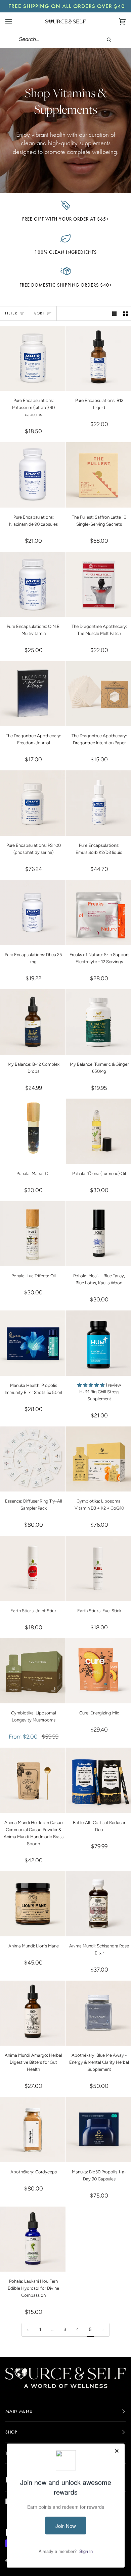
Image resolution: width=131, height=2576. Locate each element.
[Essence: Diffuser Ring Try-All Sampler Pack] (33, 1459)
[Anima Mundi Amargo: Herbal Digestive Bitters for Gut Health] (33, 2013)
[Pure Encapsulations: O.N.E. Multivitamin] (33, 584)
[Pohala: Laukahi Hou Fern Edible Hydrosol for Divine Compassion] (33, 2239)
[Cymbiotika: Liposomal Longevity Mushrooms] (33, 1671)
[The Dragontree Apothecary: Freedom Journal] (33, 694)
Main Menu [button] (19, 2411)
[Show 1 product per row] (114, 313)
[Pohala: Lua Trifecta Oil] (33, 1234)
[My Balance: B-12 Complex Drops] (33, 1022)
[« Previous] (28, 2330)
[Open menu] (15, 21)
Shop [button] (11, 2432)
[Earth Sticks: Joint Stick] (33, 1568)
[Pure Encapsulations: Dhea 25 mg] (33, 913)
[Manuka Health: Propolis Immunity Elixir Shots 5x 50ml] (33, 1343)
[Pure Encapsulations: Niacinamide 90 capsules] (33, 475)
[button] (91, 1385)
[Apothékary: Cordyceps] (33, 2130)
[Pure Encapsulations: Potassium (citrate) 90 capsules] (33, 359)
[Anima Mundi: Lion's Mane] (33, 1904)
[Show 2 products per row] (125, 313)
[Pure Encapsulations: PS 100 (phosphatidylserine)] (33, 803)
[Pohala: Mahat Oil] (33, 1131)
